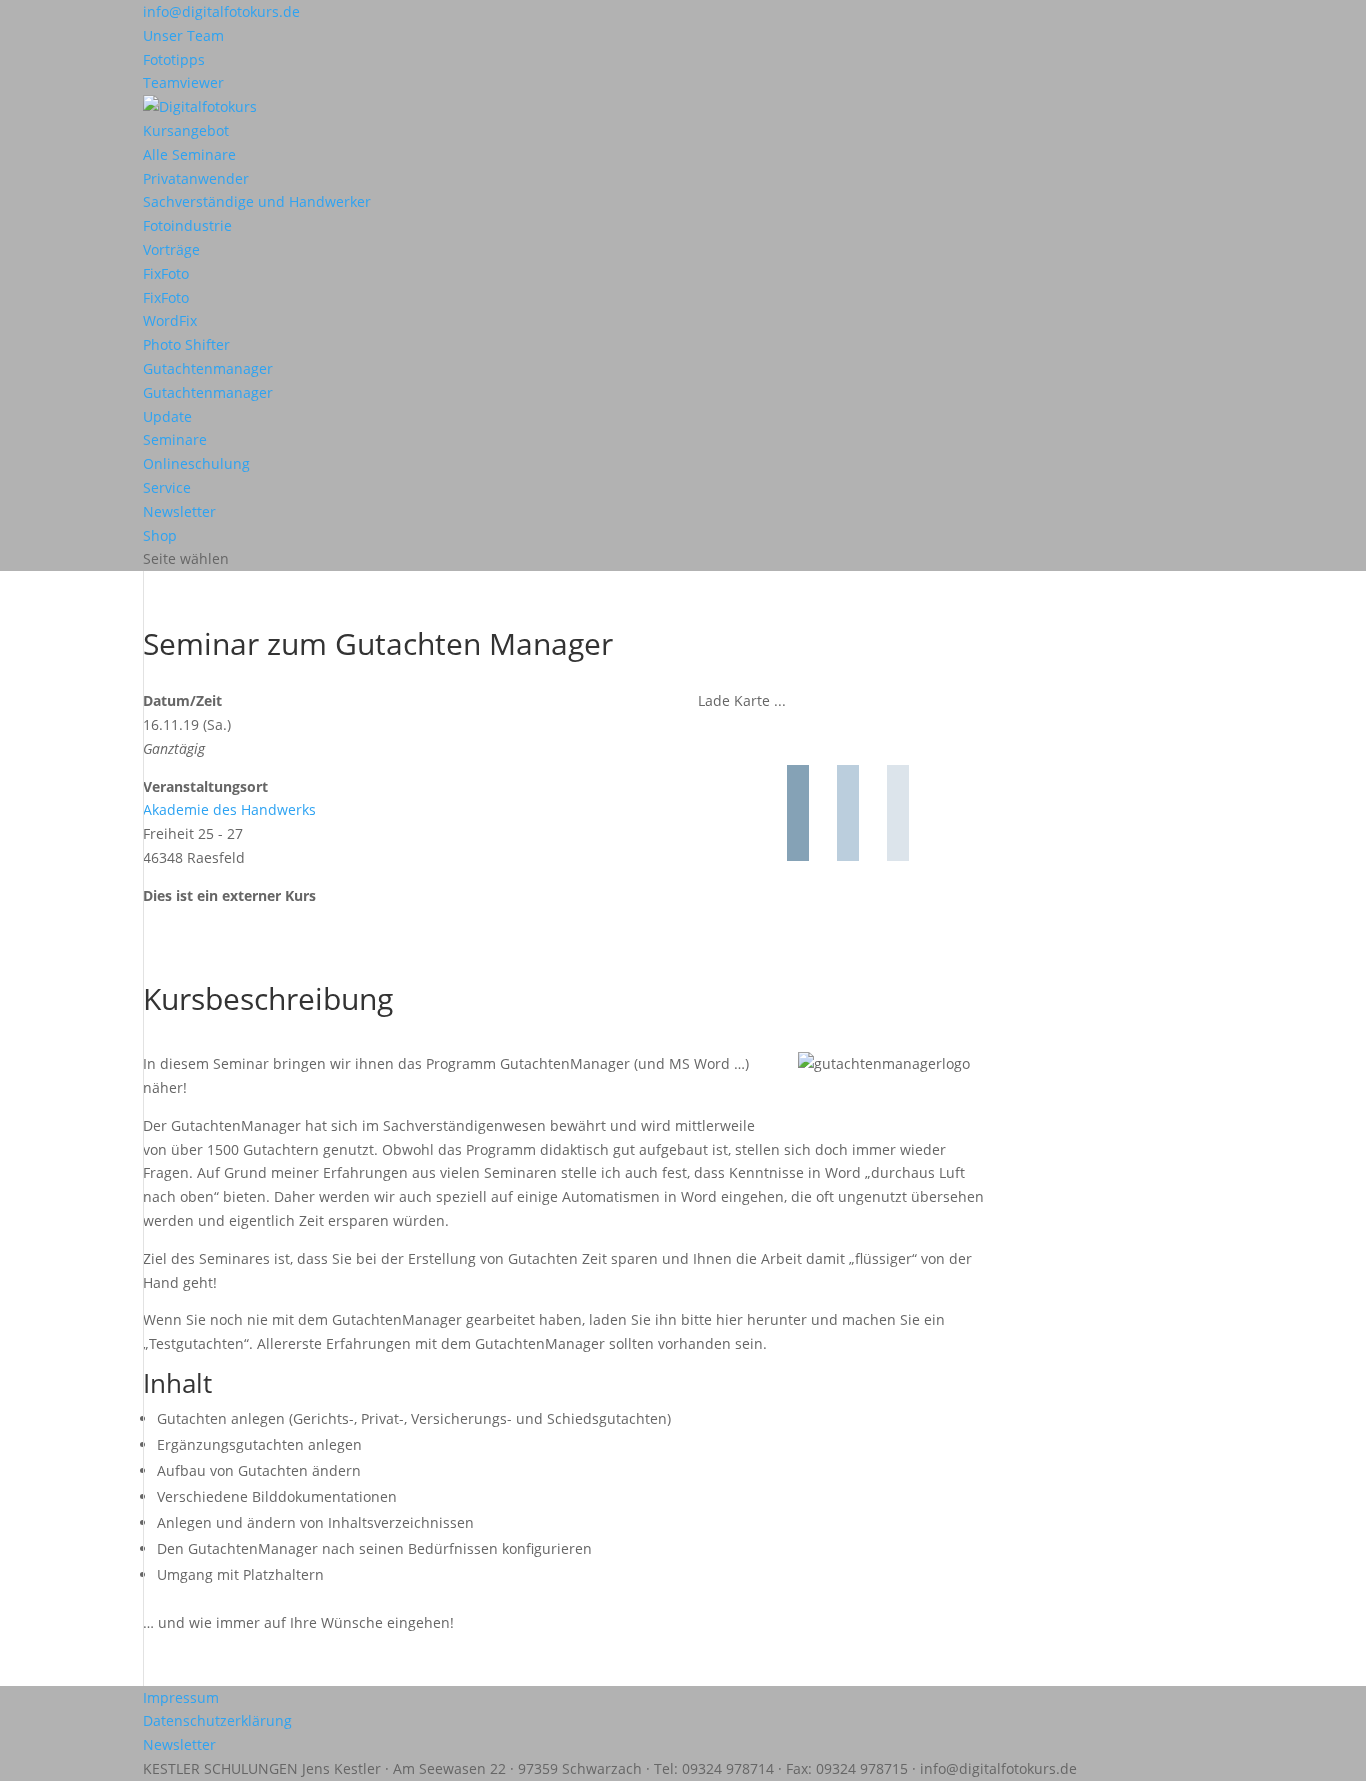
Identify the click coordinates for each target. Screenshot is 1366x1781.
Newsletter (179, 511)
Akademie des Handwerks (229, 809)
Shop (160, 535)
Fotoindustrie (187, 225)
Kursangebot (186, 130)
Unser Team (183, 35)
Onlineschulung (196, 463)
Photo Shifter (186, 344)
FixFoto (166, 273)
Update (167, 416)
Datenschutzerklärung (217, 1720)
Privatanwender (196, 178)
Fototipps (174, 59)
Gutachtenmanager (208, 368)
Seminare (175, 439)
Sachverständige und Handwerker (257, 201)
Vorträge (171, 249)
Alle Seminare (189, 154)
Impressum (181, 1697)
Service (167, 487)
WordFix (170, 320)
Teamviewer (183, 82)
